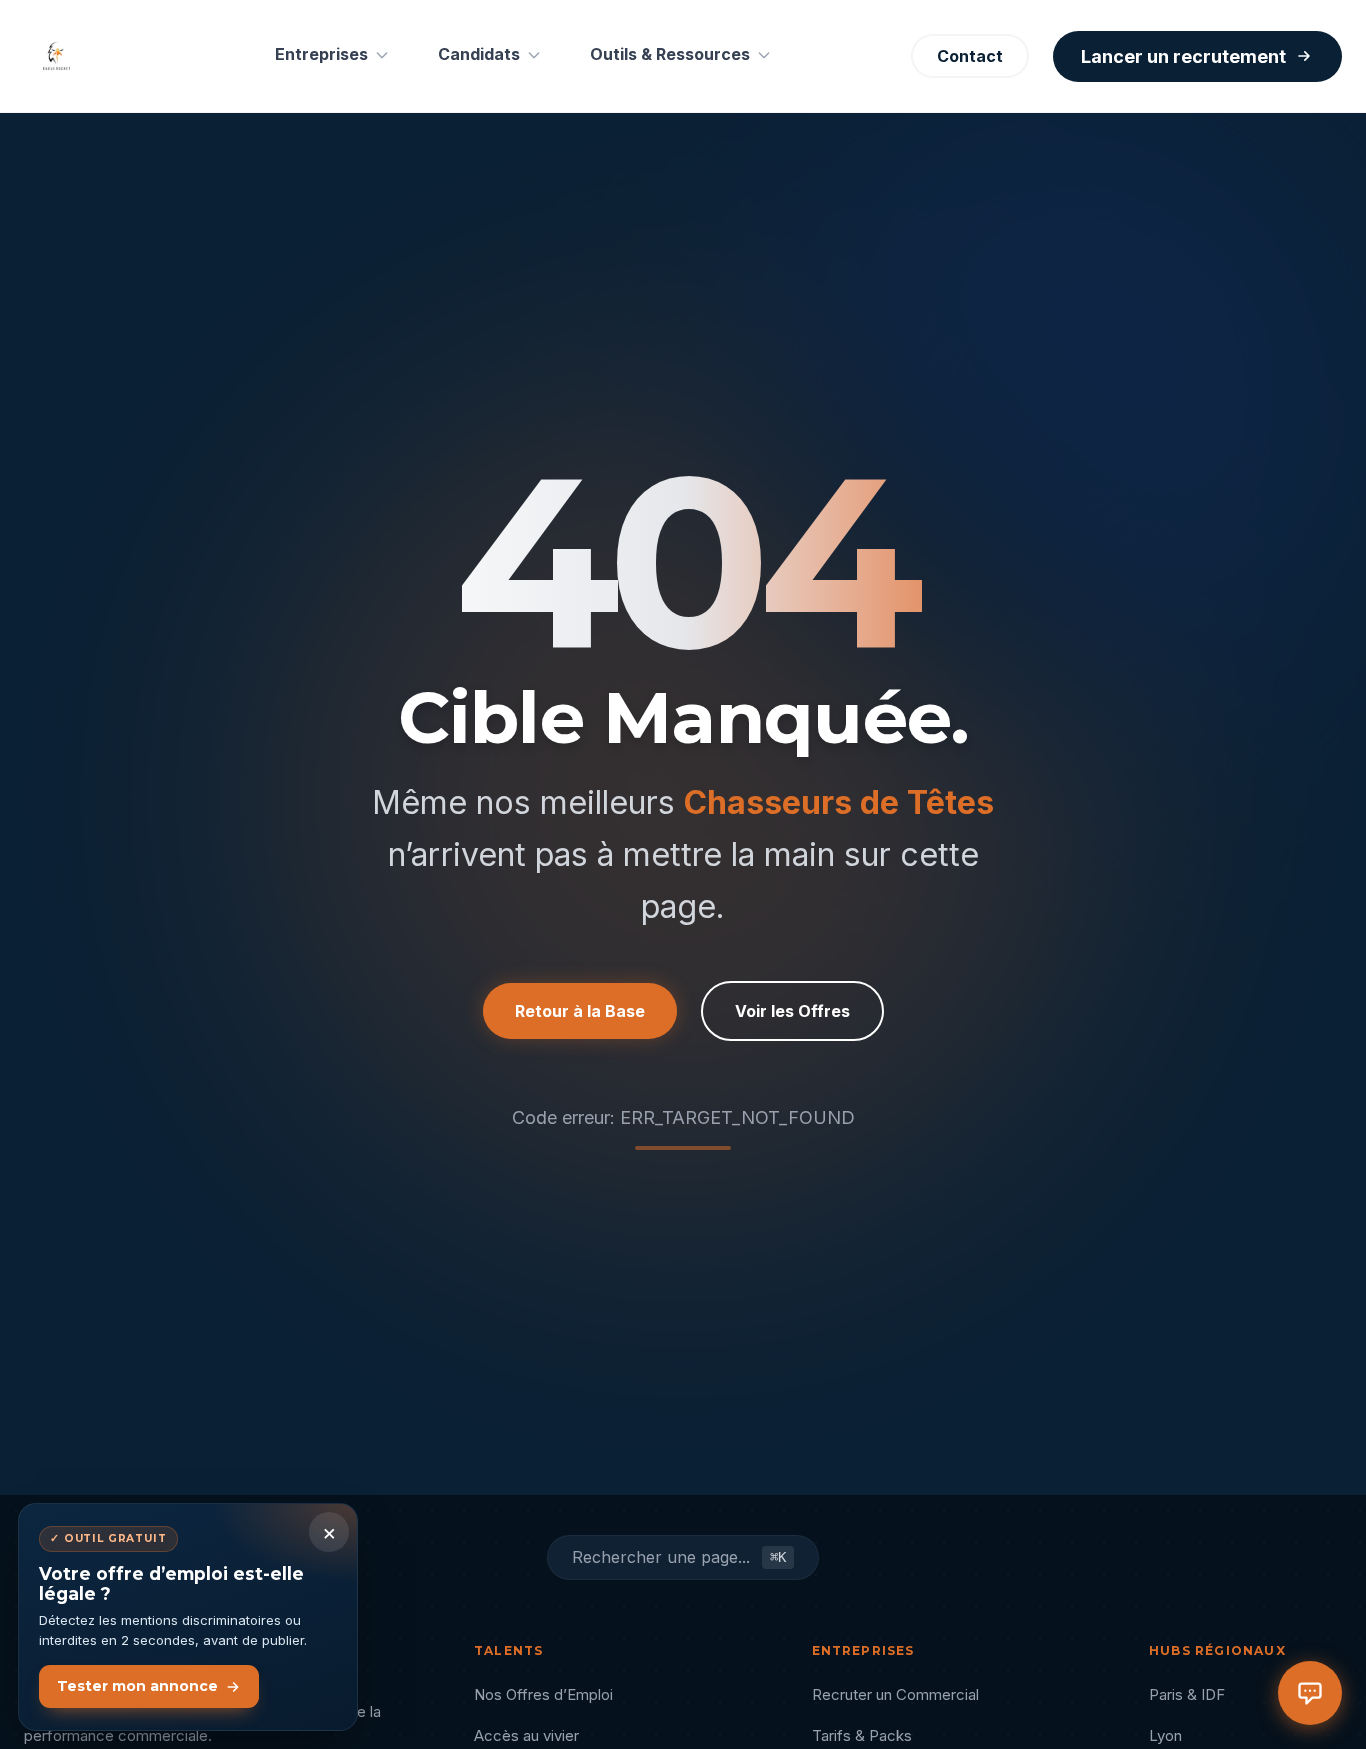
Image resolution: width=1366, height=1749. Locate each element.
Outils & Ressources (670, 54)
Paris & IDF (1187, 1694)
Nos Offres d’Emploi (543, 1694)
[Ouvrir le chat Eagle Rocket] (1310, 1693)
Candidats (479, 54)
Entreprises (321, 54)
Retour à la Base (580, 1011)
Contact (970, 56)
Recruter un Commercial (895, 1694)
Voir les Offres (792, 1011)
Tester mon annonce (137, 1686)
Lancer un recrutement (1183, 56)
